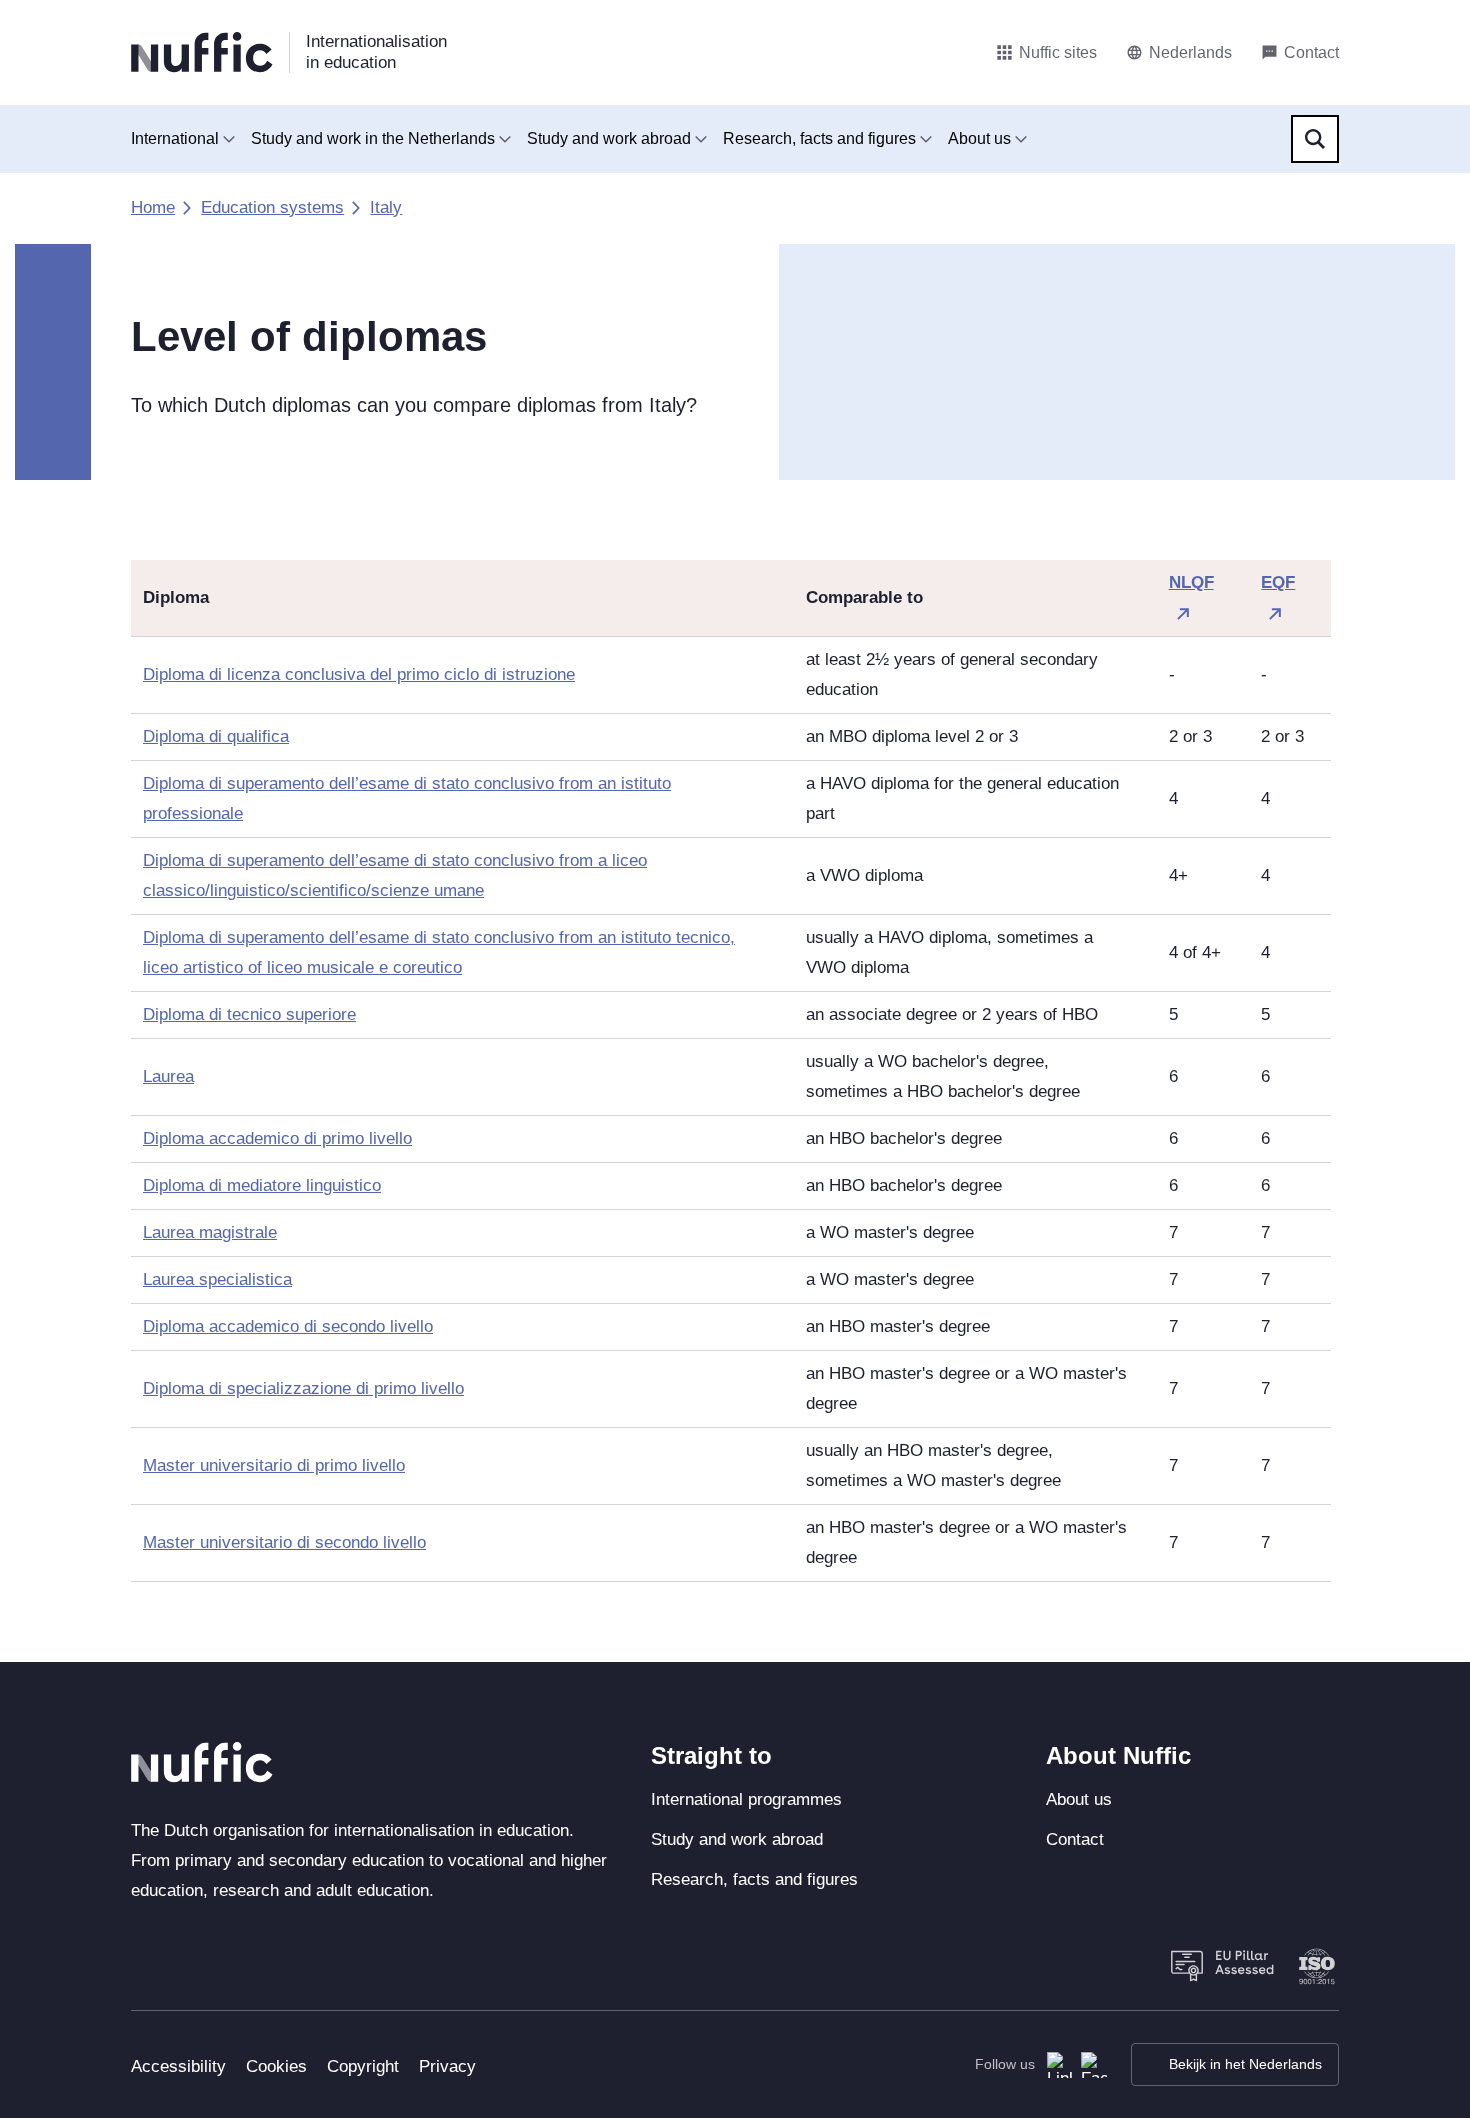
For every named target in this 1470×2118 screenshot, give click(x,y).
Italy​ (386, 207)
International (175, 138)
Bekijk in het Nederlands (1245, 2064)
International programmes (746, 1799)
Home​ (153, 207)
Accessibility (178, 2066)
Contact (1075, 1839)
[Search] (1315, 139)
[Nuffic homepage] (202, 52)
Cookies (276, 2066)
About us (979, 138)
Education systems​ (272, 207)
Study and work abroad (609, 138)
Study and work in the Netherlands (373, 138)
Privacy (447, 2066)
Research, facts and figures (819, 138)
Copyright (363, 2066)
